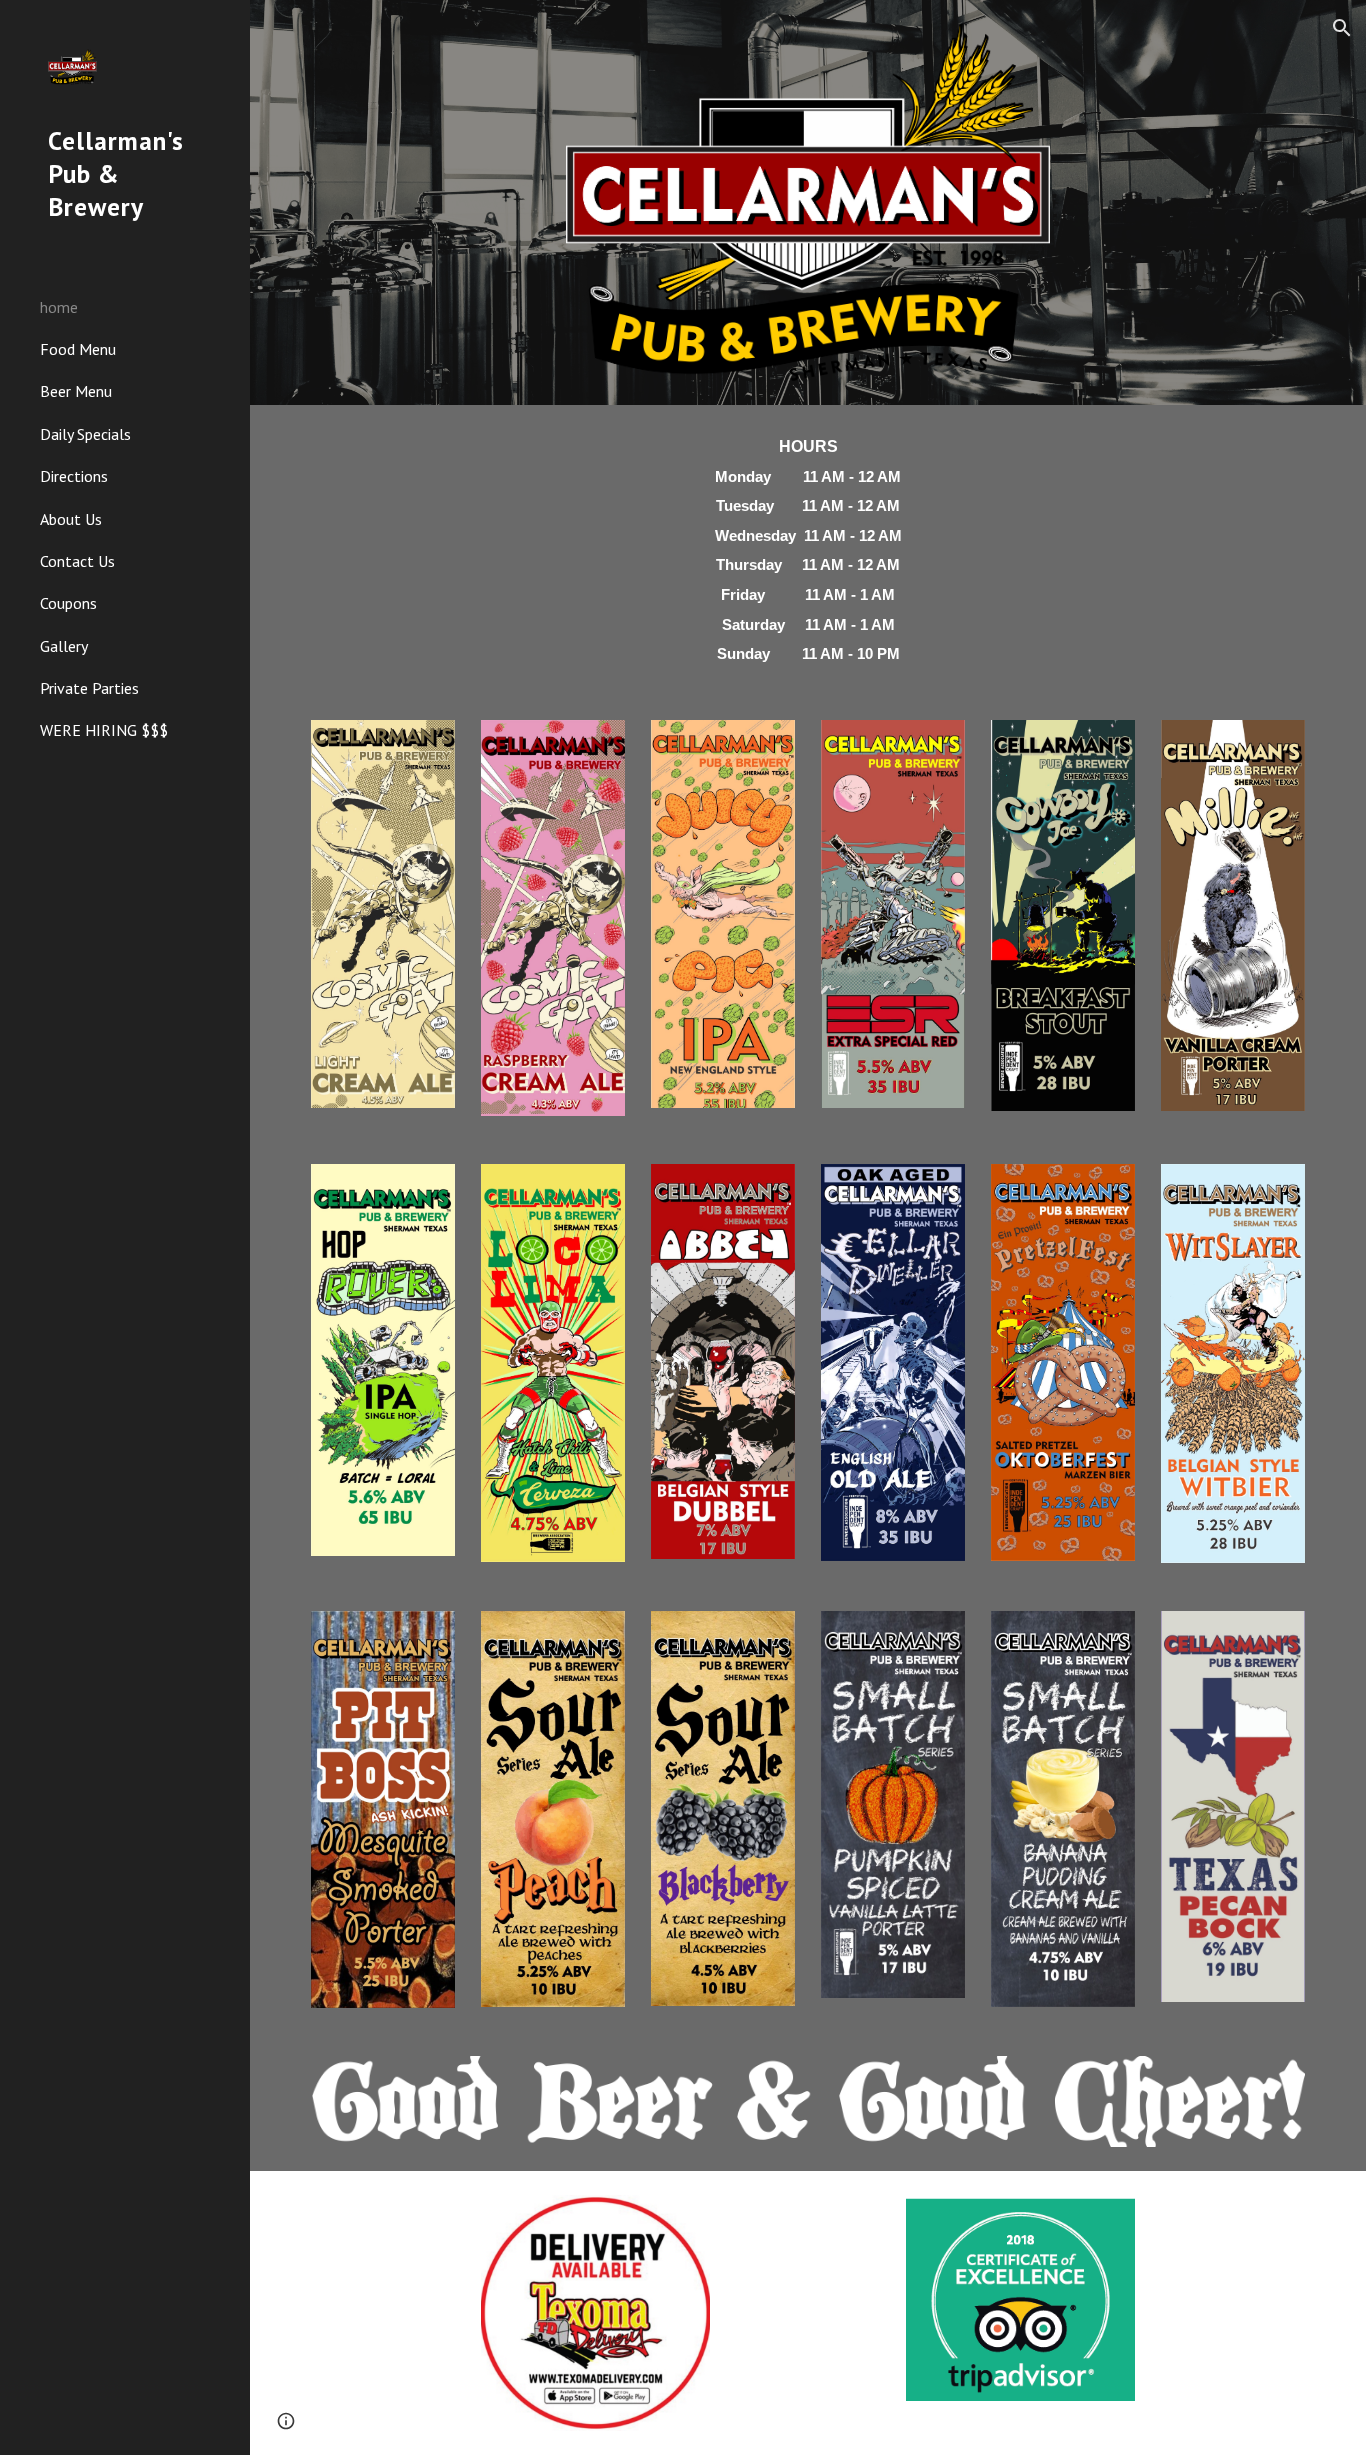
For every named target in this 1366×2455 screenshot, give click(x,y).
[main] (808, 550)
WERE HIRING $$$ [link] (104, 730)
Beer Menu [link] (76, 391)
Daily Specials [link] (85, 434)
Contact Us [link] (77, 561)
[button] (1342, 28)
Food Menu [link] (78, 349)
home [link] (59, 307)
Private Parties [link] (89, 688)
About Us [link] (71, 519)
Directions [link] (74, 476)
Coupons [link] (68, 603)
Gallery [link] (64, 646)
